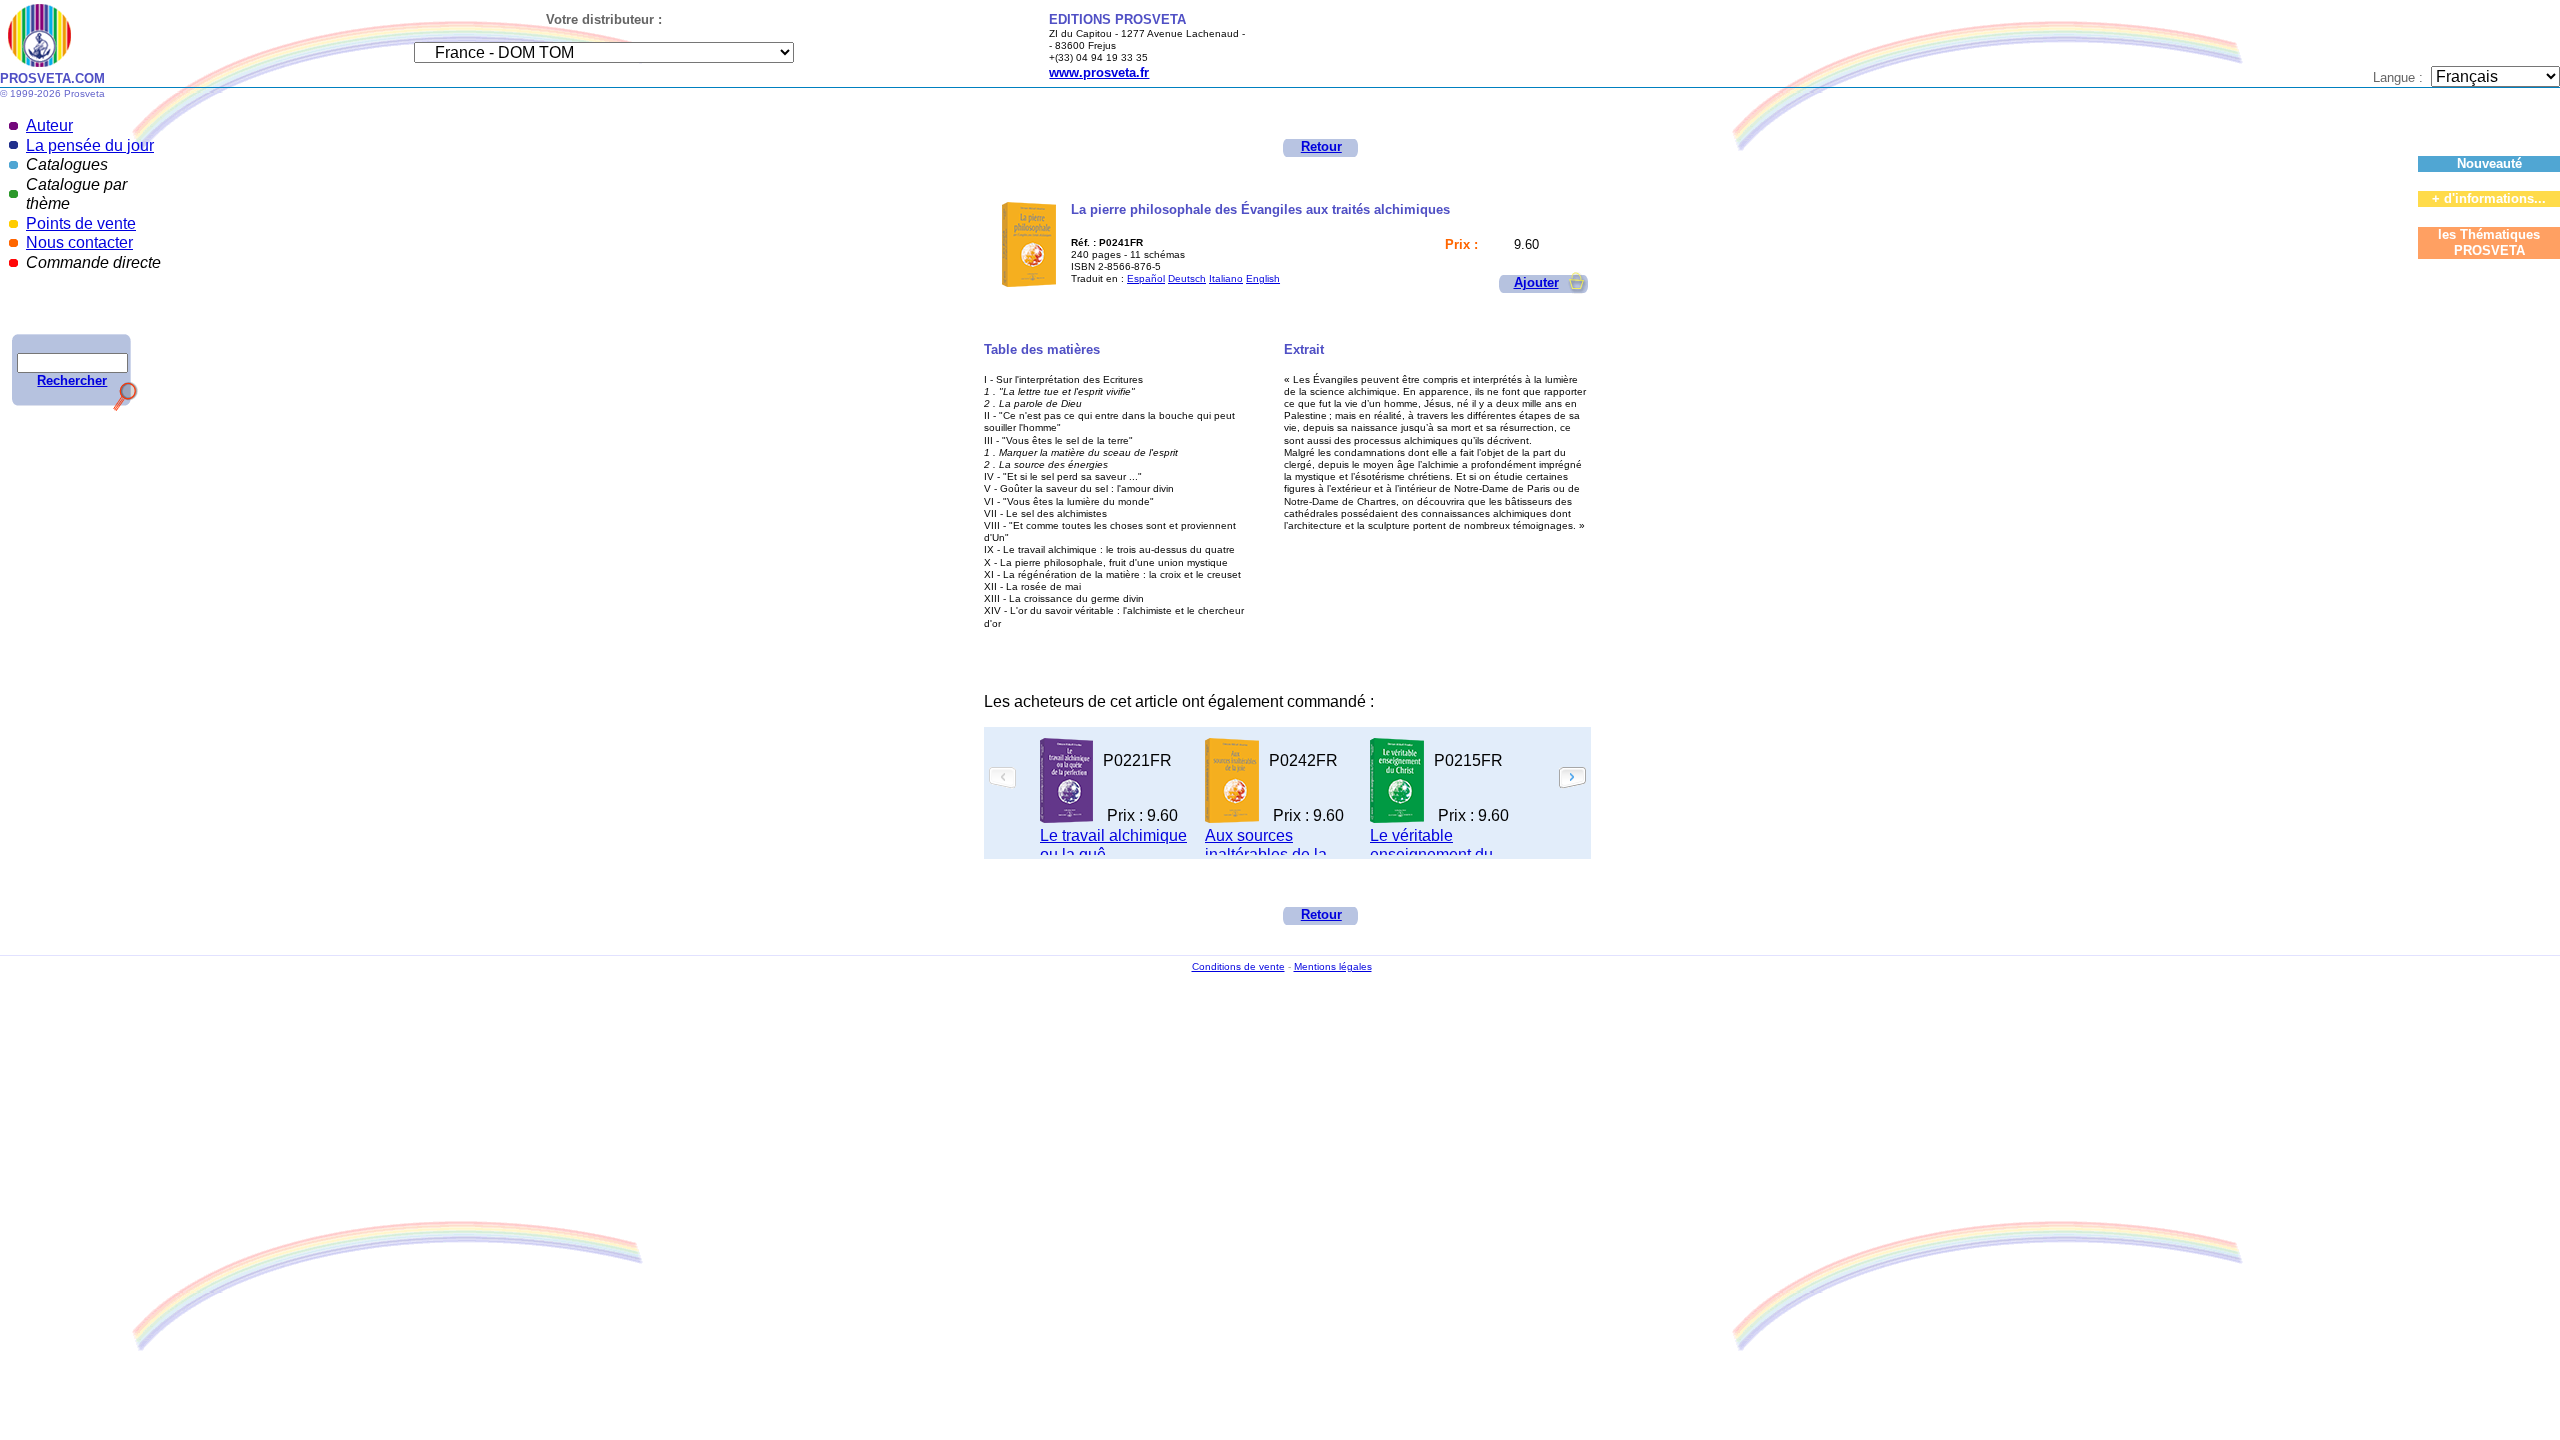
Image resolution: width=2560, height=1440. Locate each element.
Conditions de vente (1238, 966)
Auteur (49, 125)
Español (1146, 278)
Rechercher (72, 380)
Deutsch (1187, 278)
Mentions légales (1333, 966)
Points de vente (81, 223)
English (1263, 278)
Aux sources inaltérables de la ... (1274, 845)
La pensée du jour (90, 145)
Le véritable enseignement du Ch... (1431, 855)
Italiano (1226, 278)
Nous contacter (79, 242)
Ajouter (1536, 282)
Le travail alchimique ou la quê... (1113, 845)
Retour (1321, 146)
